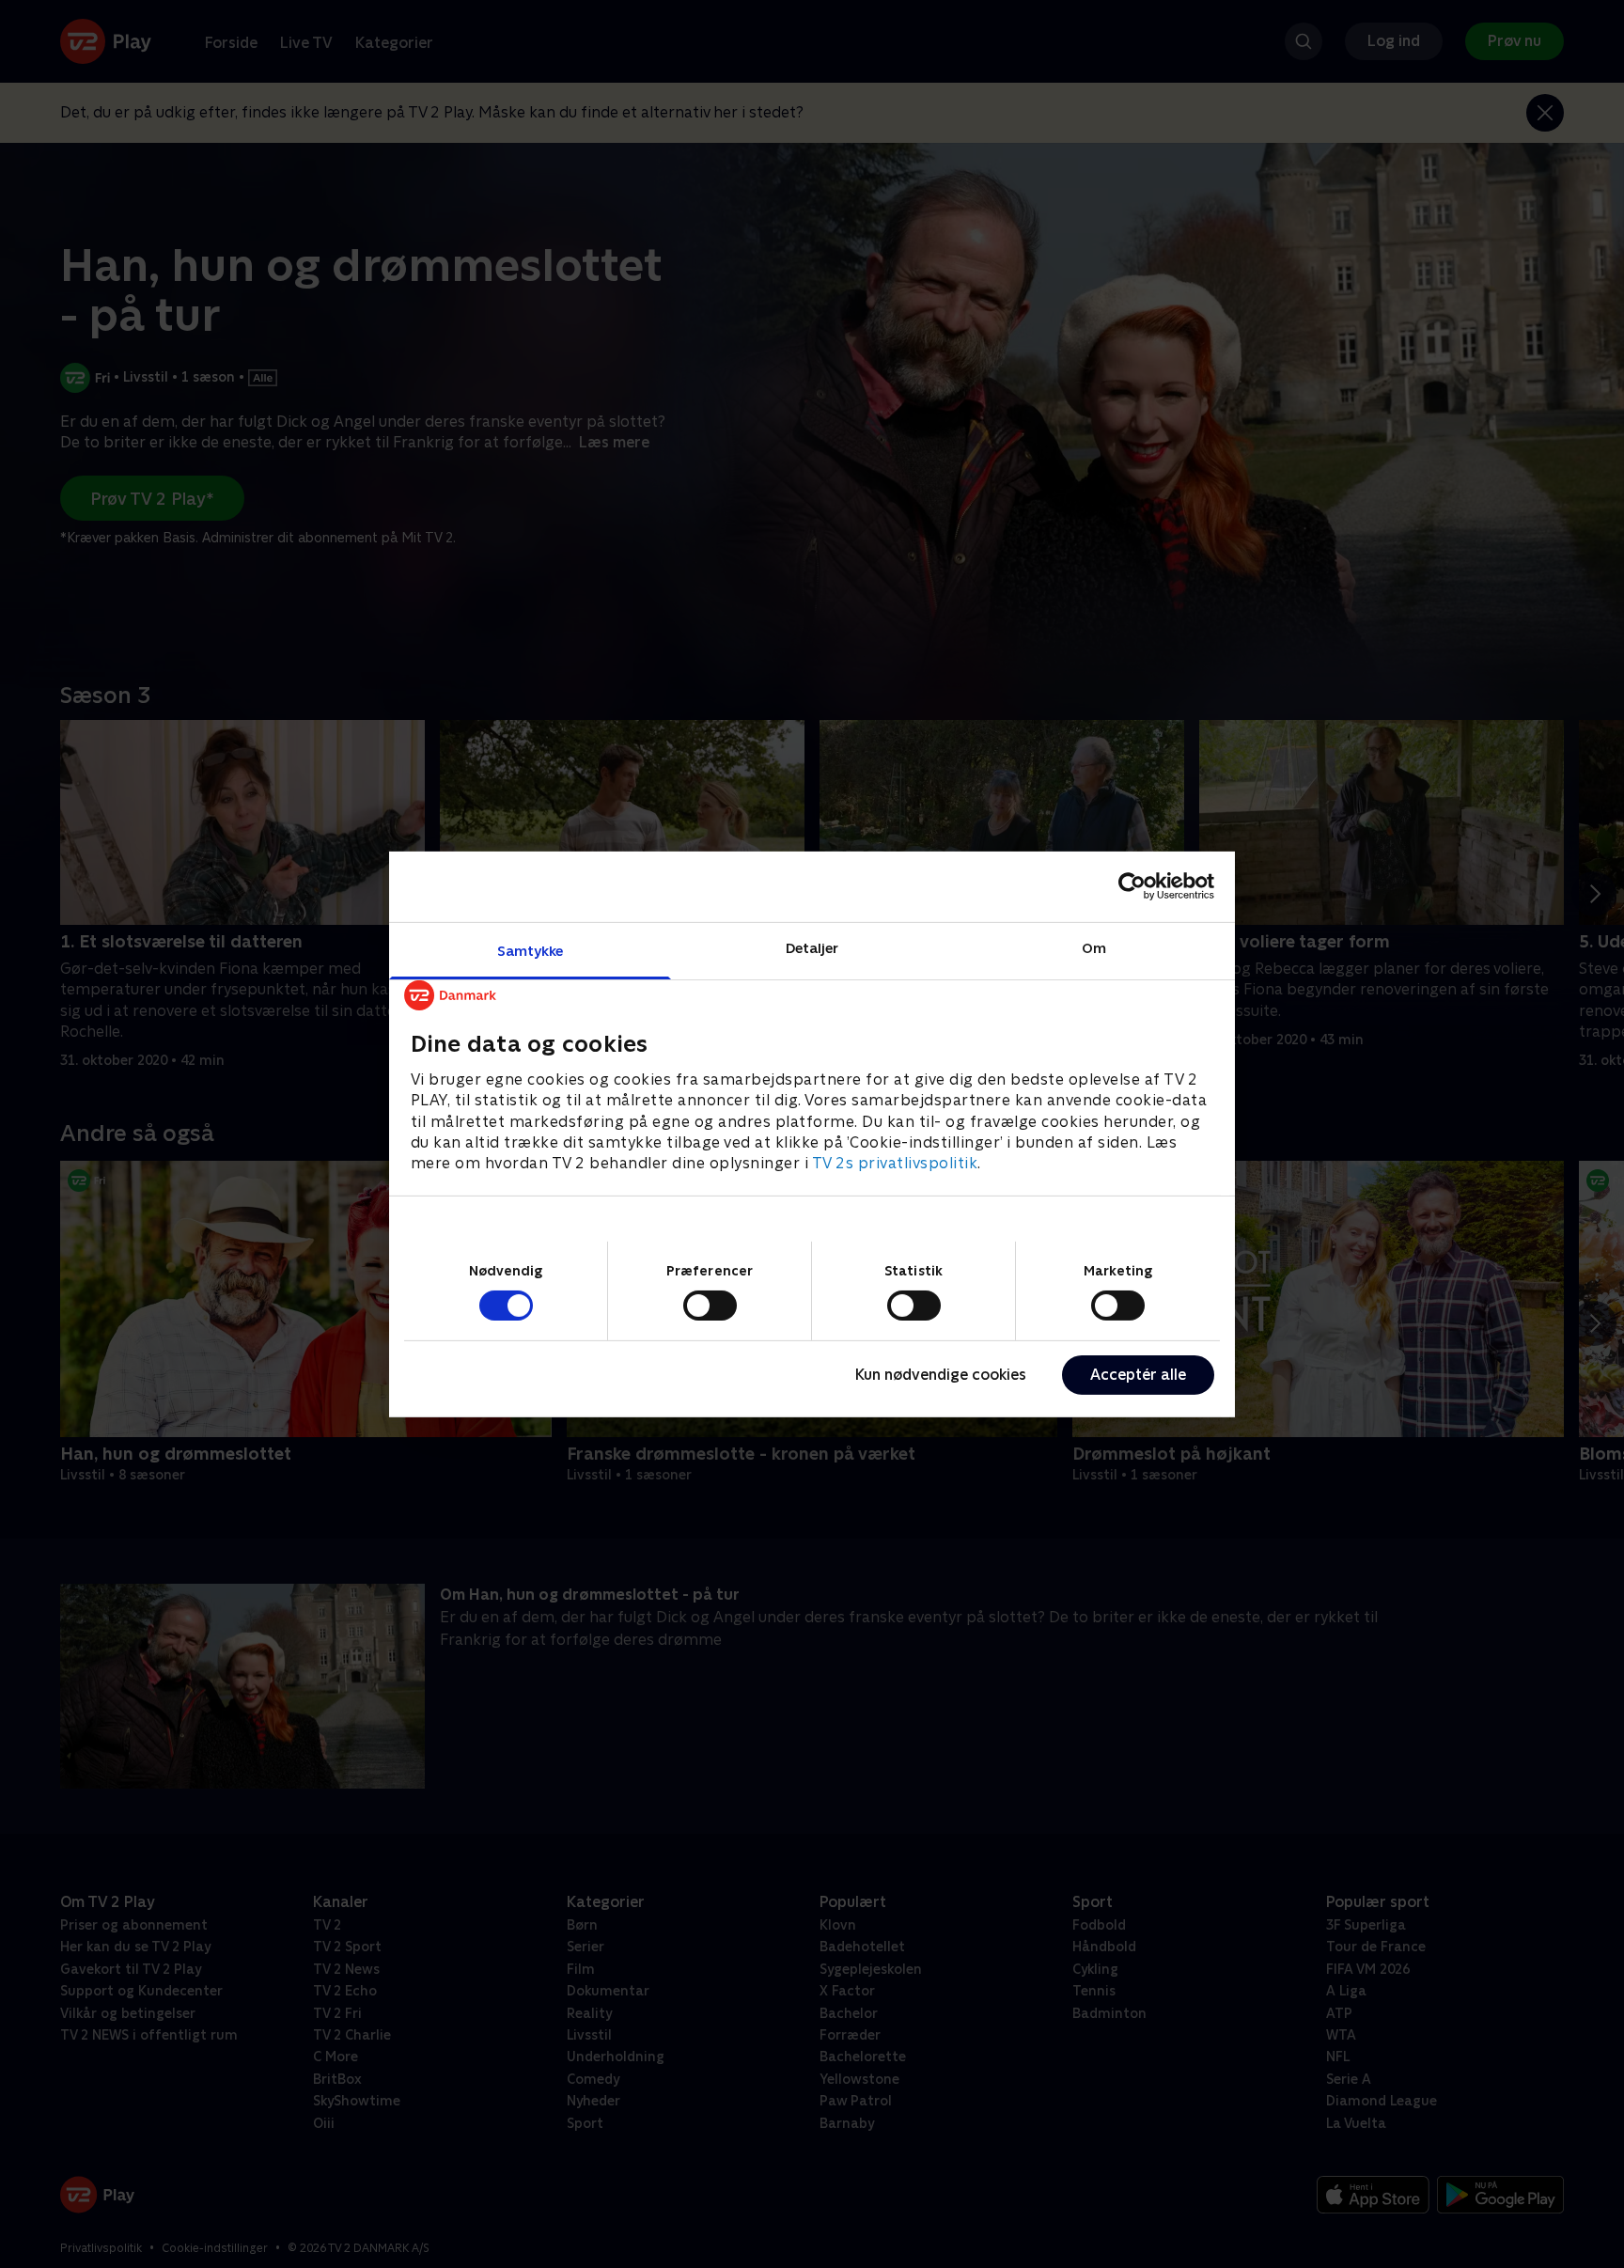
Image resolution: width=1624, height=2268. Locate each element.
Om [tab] (1094, 947)
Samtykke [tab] (531, 950)
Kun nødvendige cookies (941, 1375)
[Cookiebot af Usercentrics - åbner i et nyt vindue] (1132, 886)
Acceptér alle (1138, 1375)
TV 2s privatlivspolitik (895, 1163)
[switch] (710, 1306)
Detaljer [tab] (812, 947)
